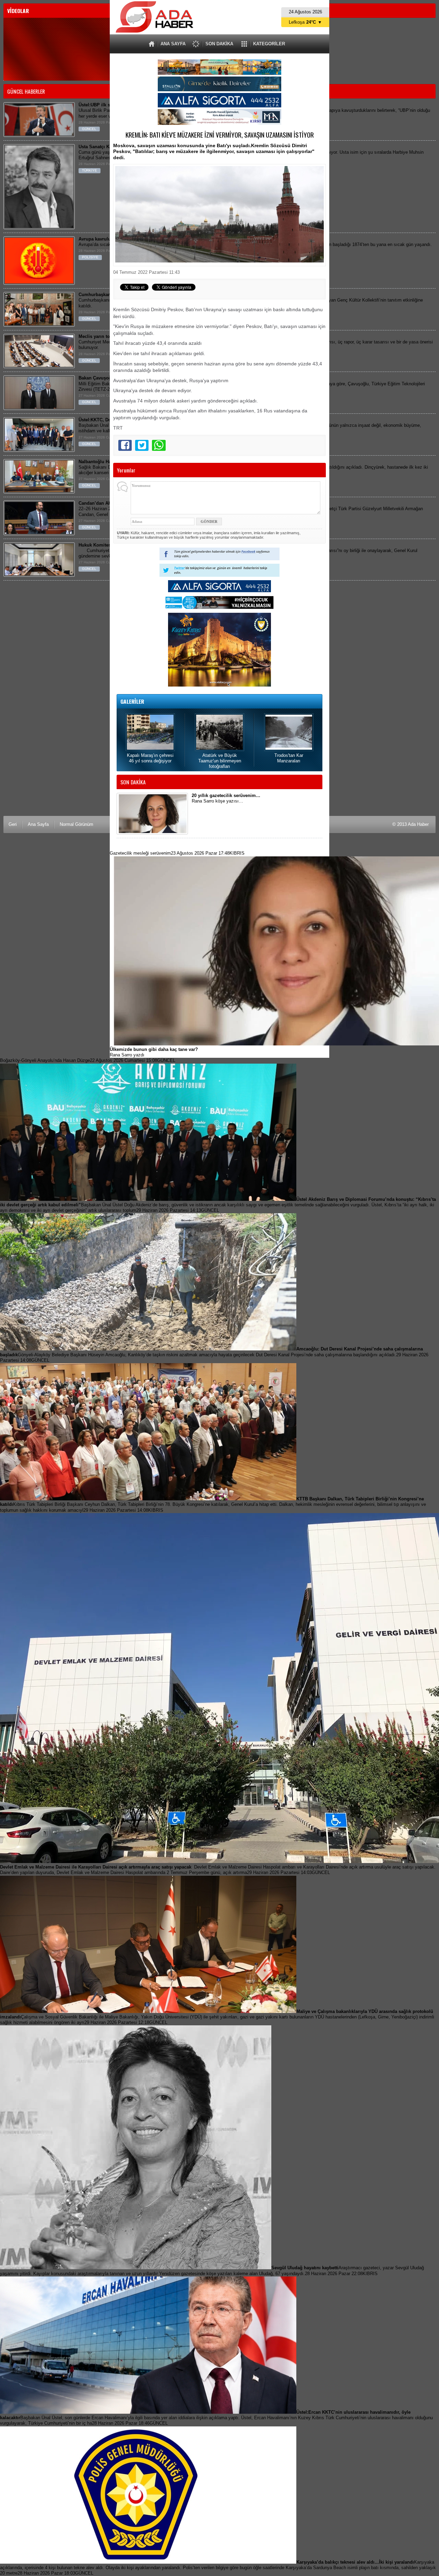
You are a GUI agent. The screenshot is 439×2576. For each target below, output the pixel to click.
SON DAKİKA (219, 44)
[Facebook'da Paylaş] (125, 445)
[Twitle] (142, 445)
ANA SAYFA (173, 44)
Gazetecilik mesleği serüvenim (177, 853)
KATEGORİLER (269, 44)
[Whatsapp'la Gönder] (159, 445)
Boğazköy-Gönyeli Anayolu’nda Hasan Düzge (88, 1060)
